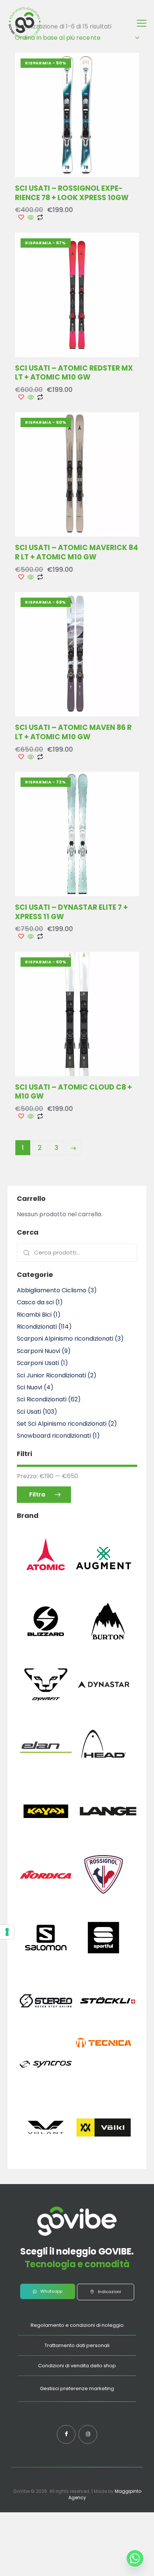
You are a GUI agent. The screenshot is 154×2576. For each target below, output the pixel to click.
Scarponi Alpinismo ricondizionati (65, 1339)
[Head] (104, 1775)
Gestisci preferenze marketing (77, 2388)
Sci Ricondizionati (42, 1399)
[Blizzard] (46, 1648)
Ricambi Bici (34, 1315)
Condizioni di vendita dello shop (77, 2366)
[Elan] (46, 1775)
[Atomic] (46, 1583)
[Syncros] (46, 2091)
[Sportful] (104, 1964)
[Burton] (108, 1648)
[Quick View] (31, 218)
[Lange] (108, 1838)
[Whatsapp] (135, 2558)
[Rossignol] (104, 1901)
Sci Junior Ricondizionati (51, 1375)
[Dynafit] (46, 1711)
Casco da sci (35, 1302)
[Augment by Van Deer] (104, 1585)
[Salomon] (46, 1964)
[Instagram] (88, 2434)
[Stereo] (46, 2028)
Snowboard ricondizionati (54, 1436)
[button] (142, 23)
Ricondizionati (37, 1327)
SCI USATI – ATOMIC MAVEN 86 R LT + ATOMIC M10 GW (73, 732)
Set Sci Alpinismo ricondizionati (62, 1424)
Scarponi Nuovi (38, 1351)
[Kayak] (46, 1838)
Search (25, 1253)
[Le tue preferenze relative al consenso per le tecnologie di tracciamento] (7, 1932)
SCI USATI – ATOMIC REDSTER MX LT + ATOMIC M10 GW (74, 373)
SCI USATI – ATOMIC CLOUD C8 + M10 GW (73, 1092)
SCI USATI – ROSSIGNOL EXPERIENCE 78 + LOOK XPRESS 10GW (72, 193)
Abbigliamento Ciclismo (52, 1290)
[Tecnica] (104, 2048)
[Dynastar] (104, 1711)
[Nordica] (46, 1901)
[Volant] (46, 2154)
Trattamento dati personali (77, 2345)
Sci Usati (29, 1412)
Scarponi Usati (38, 1363)
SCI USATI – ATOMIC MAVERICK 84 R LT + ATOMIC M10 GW (76, 552)
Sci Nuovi (30, 1387)
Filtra (37, 1494)
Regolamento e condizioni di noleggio (77, 2325)
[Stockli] (108, 2028)
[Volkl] (104, 2154)
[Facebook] (66, 2434)
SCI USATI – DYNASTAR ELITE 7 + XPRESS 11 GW (71, 912)
